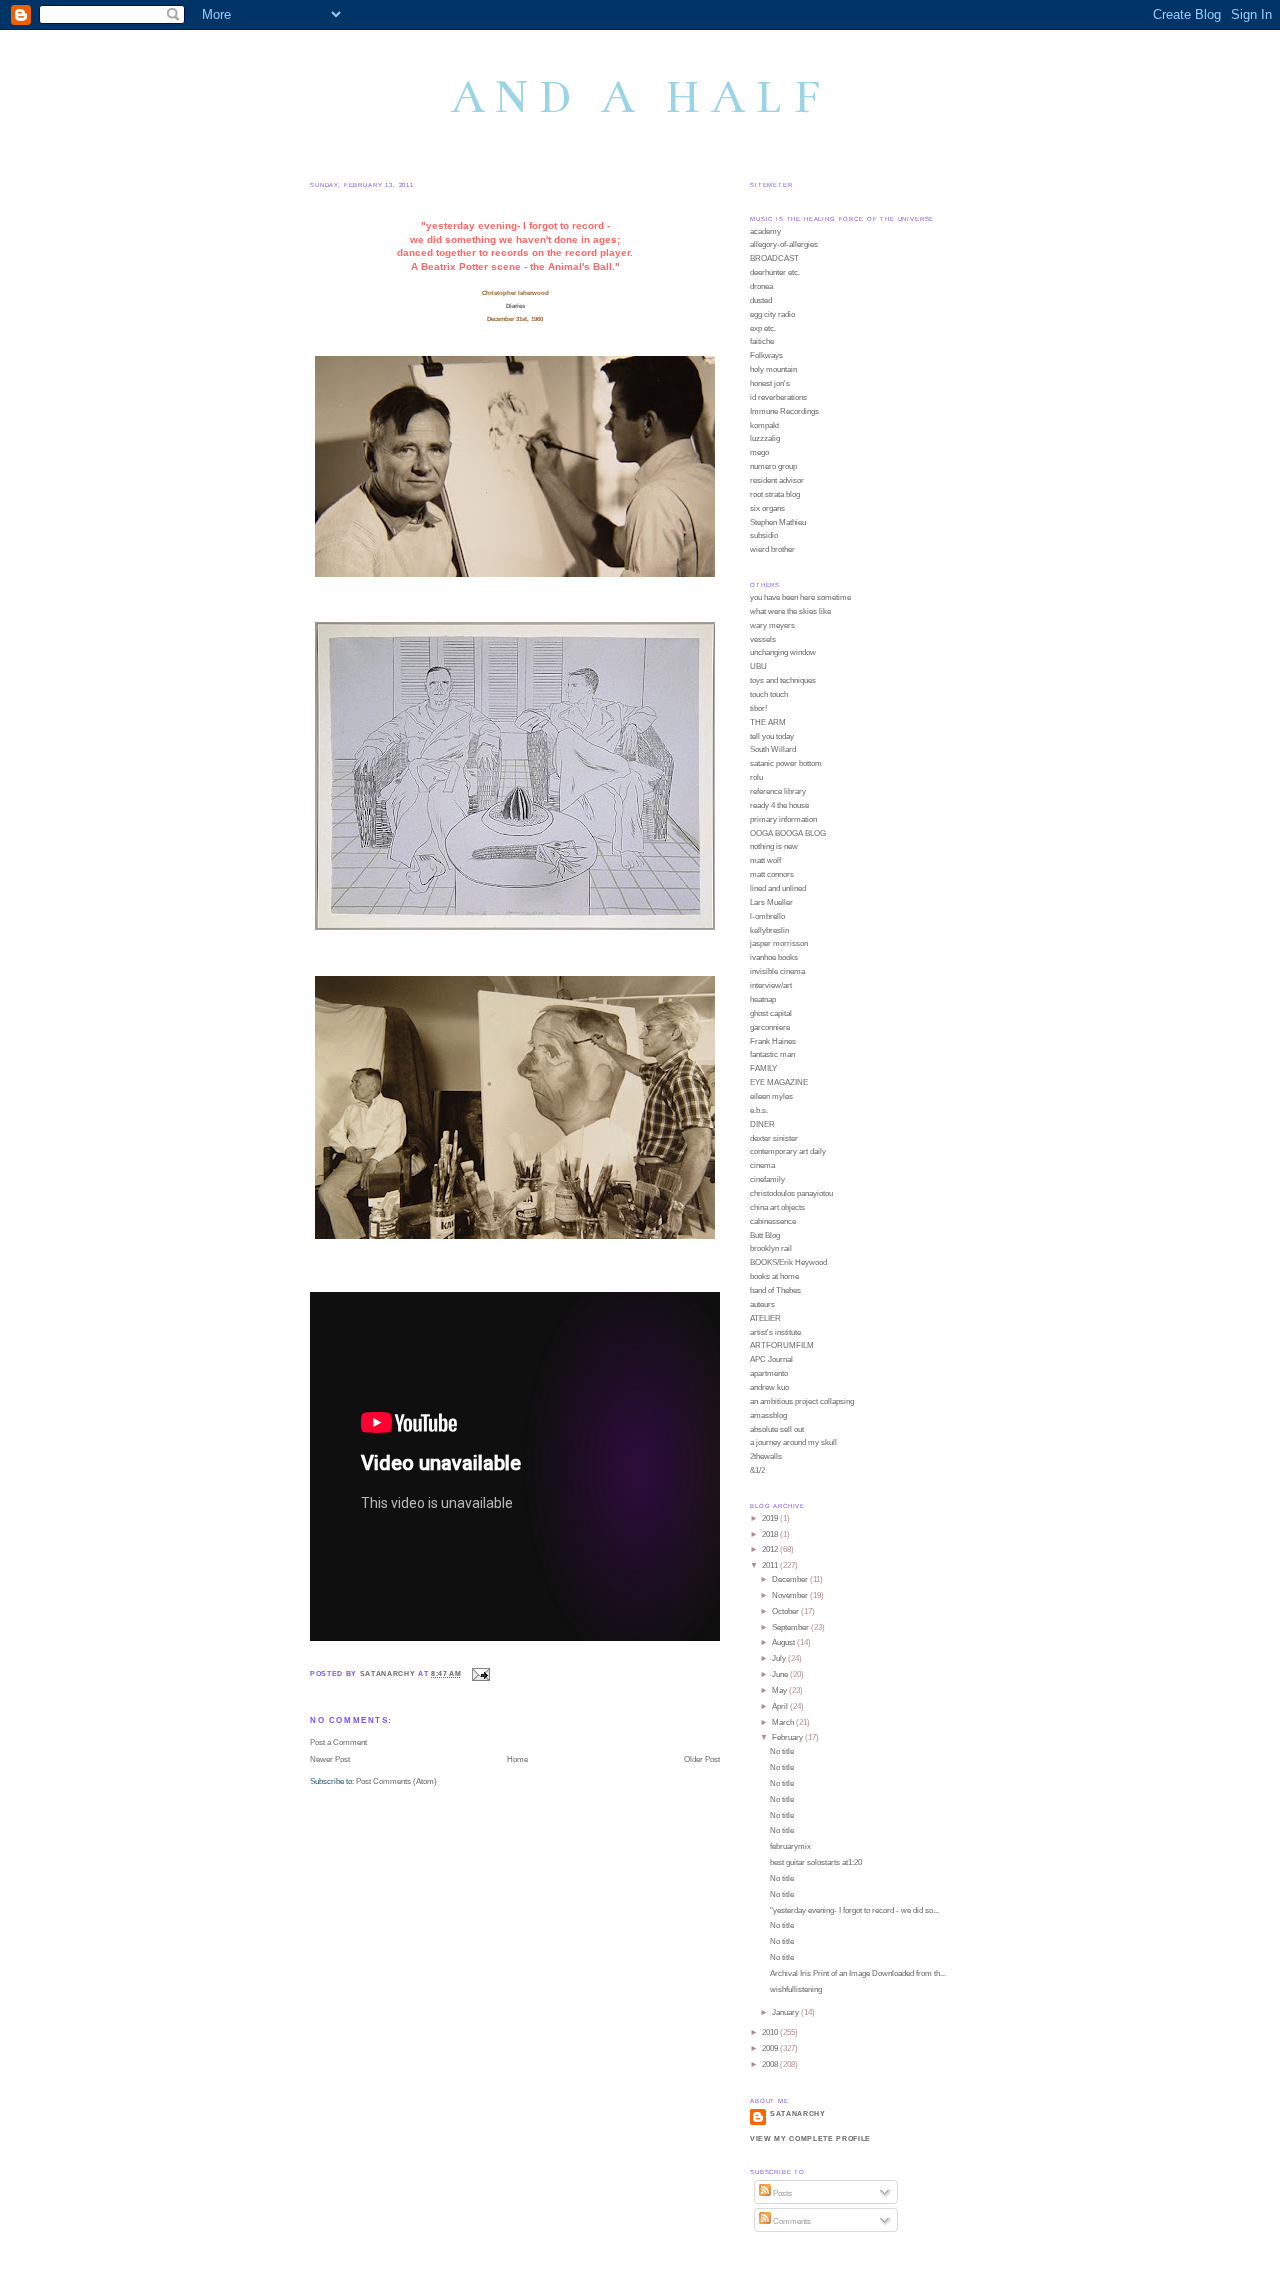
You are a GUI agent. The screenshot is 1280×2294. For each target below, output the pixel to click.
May (780, 1690)
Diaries (515, 305)
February (788, 1737)
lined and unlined (778, 888)
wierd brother (772, 549)
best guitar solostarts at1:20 (816, 1862)
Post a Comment (338, 1742)
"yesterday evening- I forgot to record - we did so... (854, 1910)
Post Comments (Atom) (396, 1781)
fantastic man (772, 1054)
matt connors (772, 874)
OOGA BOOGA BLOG (788, 833)
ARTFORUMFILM (782, 1345)
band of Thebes (775, 1290)
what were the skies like (790, 611)
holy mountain (773, 369)
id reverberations (778, 397)
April (781, 1706)
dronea (761, 286)
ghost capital (771, 1013)
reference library (778, 791)
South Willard (773, 749)
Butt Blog (765, 1235)
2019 (771, 1518)
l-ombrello (767, 916)
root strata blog (775, 494)
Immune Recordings (784, 411)
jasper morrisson (779, 943)
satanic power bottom (786, 763)
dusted (761, 300)
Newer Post (330, 1759)
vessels (763, 639)
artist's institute (775, 1332)
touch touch (769, 694)
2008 (771, 2064)
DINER (762, 1124)
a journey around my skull (793, 1442)
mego (759, 452)
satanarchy (798, 2113)
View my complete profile (810, 2138)
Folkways (766, 355)
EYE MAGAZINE (779, 1082)
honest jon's (770, 383)
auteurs (762, 1304)
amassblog (768, 1415)
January (786, 2012)
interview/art (771, 985)
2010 (771, 2032)
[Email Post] (480, 1673)
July (780, 1658)
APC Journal (771, 1359)
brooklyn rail (771, 1248)
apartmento (769, 1373)
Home (517, 1759)
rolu (756, 777)
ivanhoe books (774, 957)
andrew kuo (769, 1387)
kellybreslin (769, 930)
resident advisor (777, 480)
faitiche (762, 341)
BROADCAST (774, 258)
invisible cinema (777, 971)
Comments (791, 2221)
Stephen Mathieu (778, 522)
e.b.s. (759, 1110)
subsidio (764, 535)
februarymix (790, 1846)
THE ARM (768, 722)
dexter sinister (774, 1138)
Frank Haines (773, 1041)
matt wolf (765, 860)
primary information (783, 819)
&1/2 (757, 1470)
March (784, 1722)
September (791, 1627)
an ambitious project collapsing (802, 1401)
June (781, 1674)
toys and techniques (783, 680)
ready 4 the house (779, 805)
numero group (773, 466)
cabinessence (773, 1221)
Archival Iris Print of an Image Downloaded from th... (858, 1973)
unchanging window (783, 652)
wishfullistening (796, 1989)
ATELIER (765, 1318)
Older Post (702, 1759)
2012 (771, 1549)
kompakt (764, 425)
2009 (771, 2048)
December (791, 1579)
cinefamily (767, 1179)
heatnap (763, 999)
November (791, 1595)
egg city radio (772, 314)
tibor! (758, 708)
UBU (758, 666)
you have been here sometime (800, 597)
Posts (781, 2193)
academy (765, 231)
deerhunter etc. (775, 272)
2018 (771, 1534)
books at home (774, 1276)
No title (782, 1751)
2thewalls (766, 1456)
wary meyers (772, 625)
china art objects (777, 1207)
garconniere (770, 1027)
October (786, 1611)
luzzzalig (765, 438)
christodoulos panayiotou (791, 1193)
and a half (641, 97)
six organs (767, 508)
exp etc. (763, 328)
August (784, 1642)
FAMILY (763, 1068)
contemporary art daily (788, 1151)
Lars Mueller (771, 902)
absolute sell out (777, 1429)
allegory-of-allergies (784, 244)
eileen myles (771, 1096)
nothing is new (774, 846)
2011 (771, 1565)
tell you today (772, 736)
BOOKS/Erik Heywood (788, 1262)
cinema (762, 1165)
